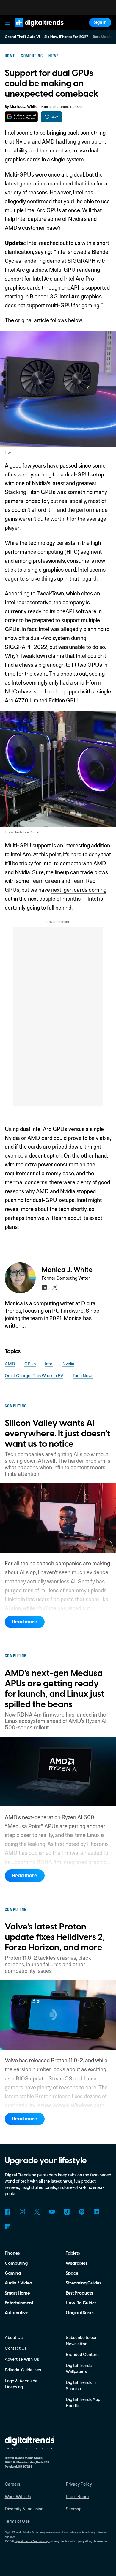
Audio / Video (18, 2283)
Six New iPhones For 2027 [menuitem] (66, 37)
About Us (14, 2337)
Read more (25, 1622)
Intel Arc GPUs (43, 210)
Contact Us (16, 2348)
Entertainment (19, 2303)
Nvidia (68, 1364)
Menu (7, 23)
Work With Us (18, 2496)
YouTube (52, 2212)
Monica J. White (24, 107)
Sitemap (74, 2509)
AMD (10, 1364)
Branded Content (82, 2354)
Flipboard (8, 2227)
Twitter (37, 2212)
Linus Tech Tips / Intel (22, 832)
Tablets (73, 2253)
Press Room (77, 2496)
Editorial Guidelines (23, 2370)
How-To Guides (81, 2303)
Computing (16, 2263)
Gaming (13, 2273)
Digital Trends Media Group (32, 2541)
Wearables (76, 2263)
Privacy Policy (79, 2484)
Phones (12, 2253)
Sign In (100, 22)
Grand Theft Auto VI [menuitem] (22, 37)
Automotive (17, 2313)
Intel (8, 452)
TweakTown (50, 593)
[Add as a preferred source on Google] (21, 117)
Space (72, 2273)
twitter (55, 1287)
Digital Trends (33, 30)
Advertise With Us (22, 2359)
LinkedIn (97, 2212)
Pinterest (82, 2212)
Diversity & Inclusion (24, 2509)
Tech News (83, 1375)
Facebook (8, 2212)
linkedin (44, 1287)
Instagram (22, 2212)
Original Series (80, 2313)
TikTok (67, 2212)
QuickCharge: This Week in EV (34, 1375)
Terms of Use (17, 2521)
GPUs (30, 1364)
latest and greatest (74, 483)
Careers (12, 2484)
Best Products (79, 2293)
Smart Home (17, 2293)
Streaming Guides (83, 2283)
